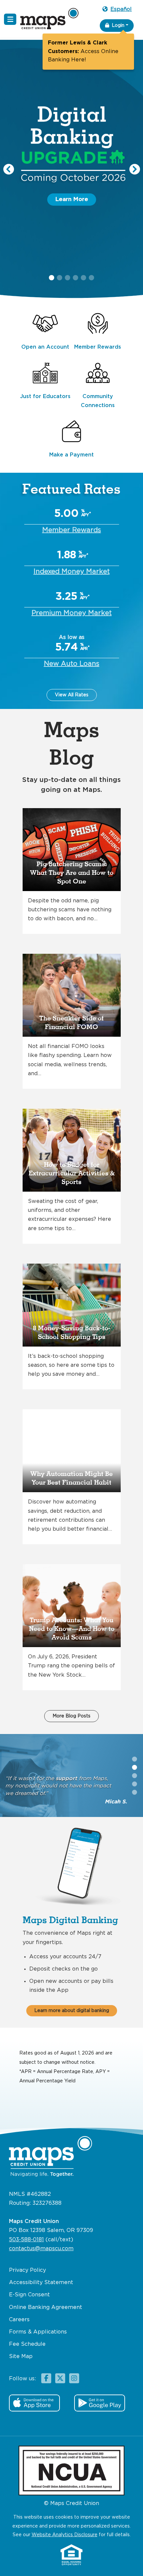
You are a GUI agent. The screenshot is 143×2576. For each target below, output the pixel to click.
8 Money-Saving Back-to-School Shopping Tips (72, 1333)
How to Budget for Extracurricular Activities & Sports (72, 1173)
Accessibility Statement (41, 2283)
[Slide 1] (135, 1767)
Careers (19, 2320)
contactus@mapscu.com (41, 2249)
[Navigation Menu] (10, 19)
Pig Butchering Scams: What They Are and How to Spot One (72, 873)
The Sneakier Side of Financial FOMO (71, 1023)
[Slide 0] (135, 1759)
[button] (9, 169)
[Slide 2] (135, 1776)
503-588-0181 (26, 2240)
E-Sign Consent (29, 2295)
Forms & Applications (38, 2332)
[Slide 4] (135, 1792)
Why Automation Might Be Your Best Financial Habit (71, 1478)
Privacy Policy (27, 2270)
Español (121, 9)
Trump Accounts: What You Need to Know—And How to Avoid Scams (72, 1629)
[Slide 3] (135, 1784)
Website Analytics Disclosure (65, 2535)
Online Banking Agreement (46, 2307)
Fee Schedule (27, 2344)
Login (118, 26)
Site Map (21, 2357)
